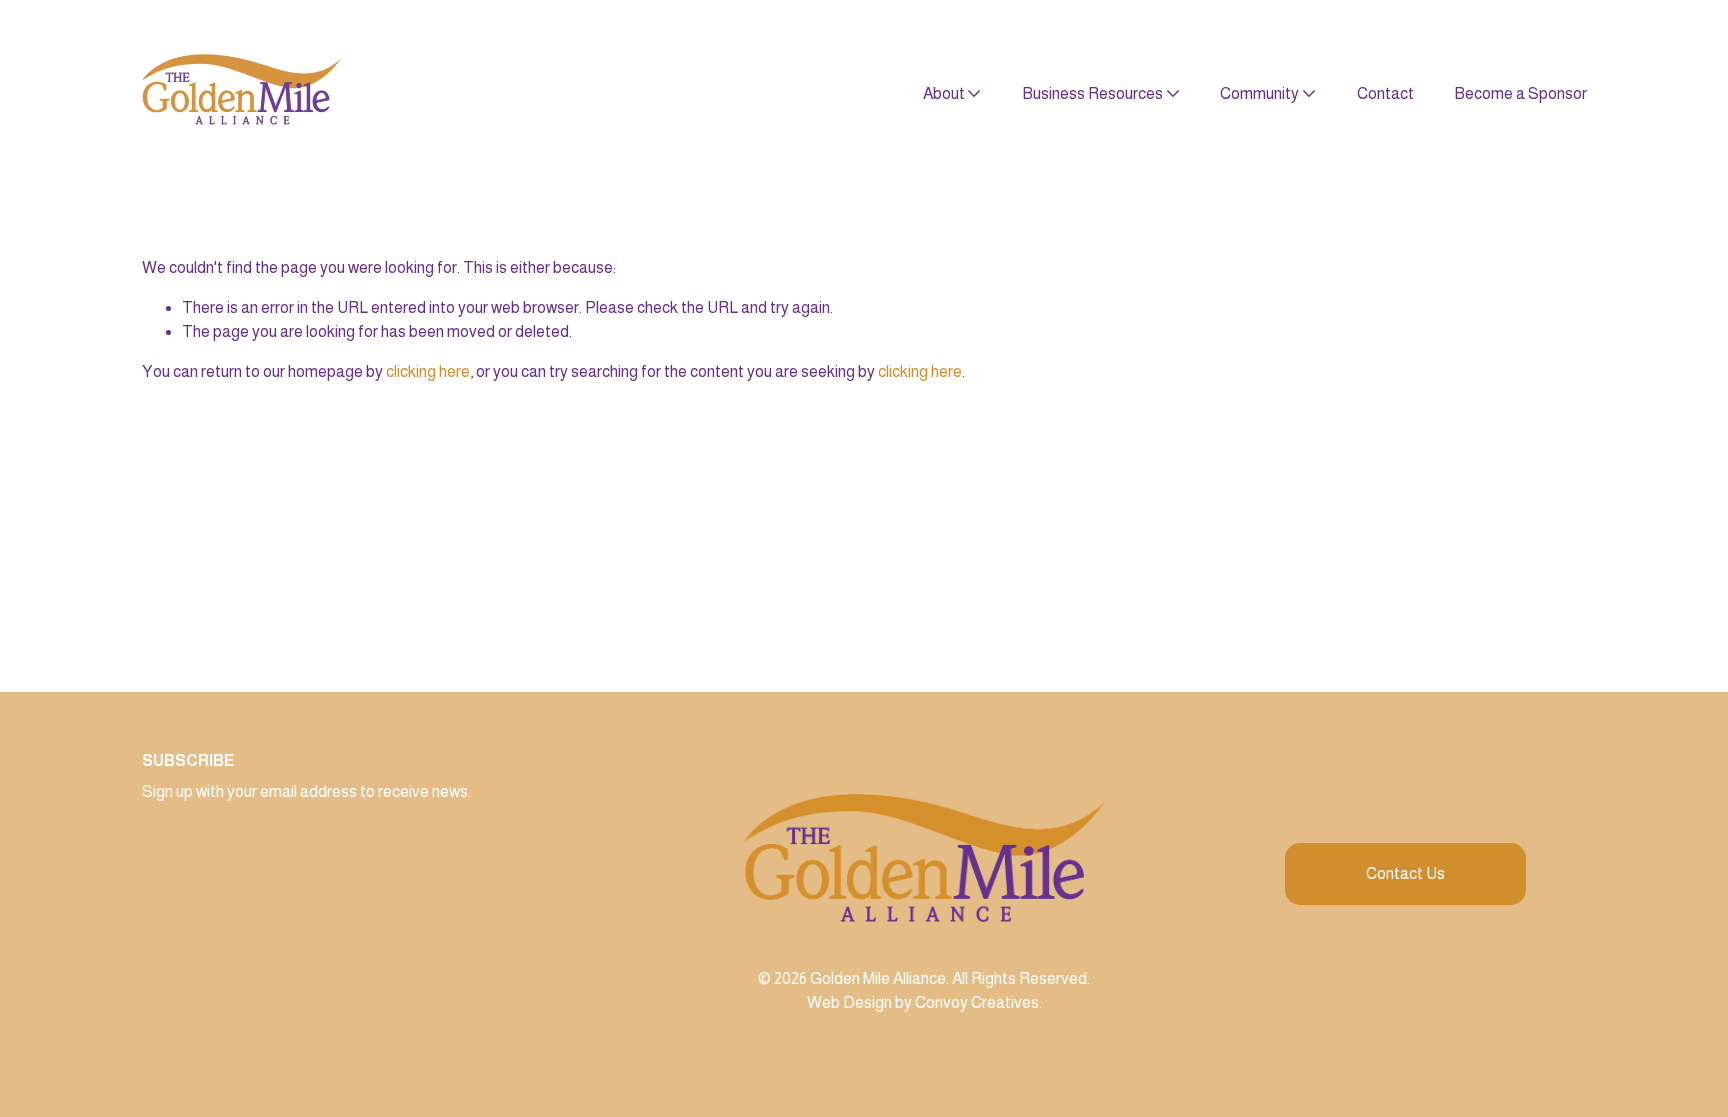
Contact (1385, 93)
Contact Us (1405, 873)
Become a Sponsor (1520, 93)
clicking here (428, 371)
